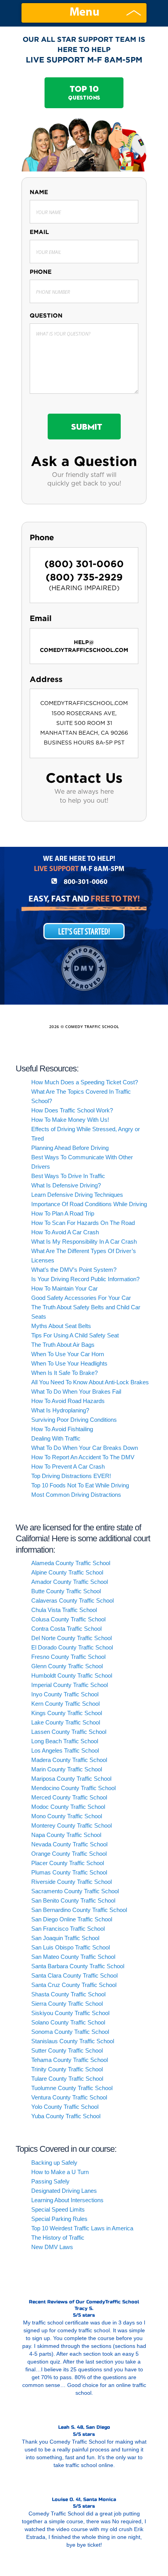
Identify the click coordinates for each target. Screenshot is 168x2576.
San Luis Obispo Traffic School (71, 1947)
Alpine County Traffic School (67, 1572)
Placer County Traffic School (68, 1863)
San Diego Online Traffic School (72, 1919)
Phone (41, 272)
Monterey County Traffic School (71, 1825)
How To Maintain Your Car (64, 1288)
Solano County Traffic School (68, 2022)
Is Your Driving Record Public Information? (85, 1279)
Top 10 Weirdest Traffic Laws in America (82, 2228)
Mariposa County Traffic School (71, 1779)
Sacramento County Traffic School (75, 1891)
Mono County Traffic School (67, 1816)
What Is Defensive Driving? (66, 1185)
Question (46, 315)
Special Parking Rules (59, 2219)
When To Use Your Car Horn (68, 1354)
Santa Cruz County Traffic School (74, 1985)
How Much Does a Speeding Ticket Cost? (85, 1082)
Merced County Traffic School (69, 1797)
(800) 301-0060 (84, 564)
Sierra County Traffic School (67, 2004)
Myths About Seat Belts (61, 1326)
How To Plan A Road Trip (63, 1213)
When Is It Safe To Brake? (64, 1373)
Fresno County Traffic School (68, 1657)
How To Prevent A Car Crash (68, 1467)
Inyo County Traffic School (65, 1694)
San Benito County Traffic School (73, 1900)
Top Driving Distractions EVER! (71, 1476)
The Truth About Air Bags (63, 1345)
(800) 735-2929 (84, 577)
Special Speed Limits (58, 2209)
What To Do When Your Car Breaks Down (85, 1448)
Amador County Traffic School (70, 1582)
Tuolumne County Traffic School (72, 2088)
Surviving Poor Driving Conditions (74, 1420)
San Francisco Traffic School (68, 1929)
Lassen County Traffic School (69, 1732)
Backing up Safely (54, 2163)
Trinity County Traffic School (67, 2069)
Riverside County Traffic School (71, 1882)
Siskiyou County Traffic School (70, 2013)
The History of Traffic (58, 2238)
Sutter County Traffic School (67, 2050)
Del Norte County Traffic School (71, 1638)
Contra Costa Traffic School (66, 1629)
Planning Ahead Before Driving (70, 1148)
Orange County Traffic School (69, 1854)
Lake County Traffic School (66, 1722)
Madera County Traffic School (69, 1760)
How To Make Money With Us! (70, 1120)
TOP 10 (84, 93)
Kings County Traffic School (67, 1713)
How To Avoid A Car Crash (65, 1232)
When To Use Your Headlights (69, 1363)
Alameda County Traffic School (71, 1563)
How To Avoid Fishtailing (62, 1429)
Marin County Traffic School (67, 1769)
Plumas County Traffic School (69, 1872)
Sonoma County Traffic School (70, 2032)
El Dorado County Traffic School (72, 1647)
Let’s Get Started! (84, 932)
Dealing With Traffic (56, 1438)
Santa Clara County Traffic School (74, 1975)
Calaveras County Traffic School (72, 1600)
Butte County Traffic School (66, 1591)
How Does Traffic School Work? (72, 1110)
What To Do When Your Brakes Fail (76, 1392)
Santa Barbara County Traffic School (78, 1966)
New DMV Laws (52, 2247)
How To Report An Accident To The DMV (83, 1457)
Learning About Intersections (67, 2200)
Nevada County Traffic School (69, 1844)
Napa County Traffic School (66, 1835)
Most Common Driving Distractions (76, 1495)
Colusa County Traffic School (68, 1619)
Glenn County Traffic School (67, 1666)
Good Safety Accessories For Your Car (81, 1298)
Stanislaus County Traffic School (73, 2041)
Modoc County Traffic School (68, 1807)
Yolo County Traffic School (65, 2107)
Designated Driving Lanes (64, 2191)
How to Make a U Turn (60, 2172)
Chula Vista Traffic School (64, 1610)
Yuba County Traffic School (66, 2116)
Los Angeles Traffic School (65, 1750)
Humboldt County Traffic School (72, 1675)
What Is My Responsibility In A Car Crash (84, 1242)
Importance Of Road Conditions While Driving (89, 1204)
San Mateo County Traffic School (73, 1957)
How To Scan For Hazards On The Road (83, 1223)
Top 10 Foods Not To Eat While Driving (80, 1485)
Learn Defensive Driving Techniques (77, 1195)
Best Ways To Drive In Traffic (68, 1176)
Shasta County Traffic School (68, 1994)
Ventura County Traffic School (69, 2097)
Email (39, 232)
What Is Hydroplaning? (60, 1410)
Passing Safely (50, 2181)
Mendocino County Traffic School (73, 1788)
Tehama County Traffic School (70, 2060)
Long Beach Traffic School (65, 1741)
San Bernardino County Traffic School (79, 1910)
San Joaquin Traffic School (65, 1938)
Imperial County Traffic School (70, 1685)
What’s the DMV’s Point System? (74, 1270)
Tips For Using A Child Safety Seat (75, 1335)
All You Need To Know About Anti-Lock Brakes (90, 1382)
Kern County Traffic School (65, 1704)
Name (39, 192)
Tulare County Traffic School (67, 2079)
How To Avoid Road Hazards (68, 1401)
